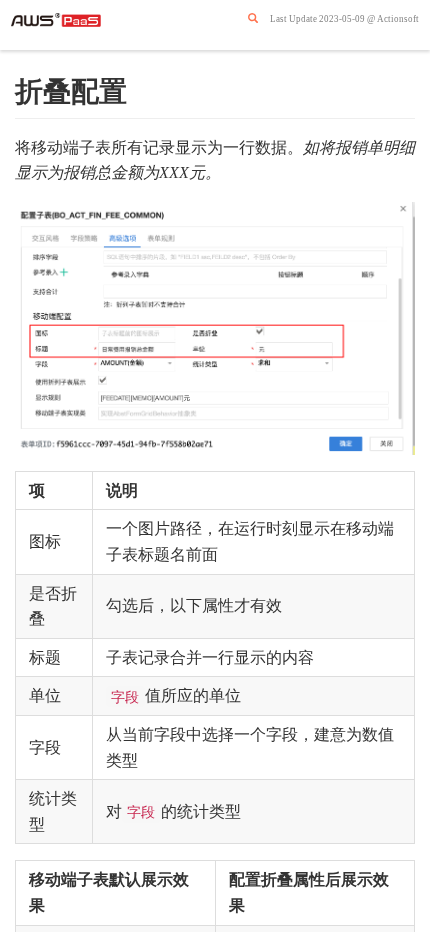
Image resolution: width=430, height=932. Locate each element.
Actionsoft (398, 19)
